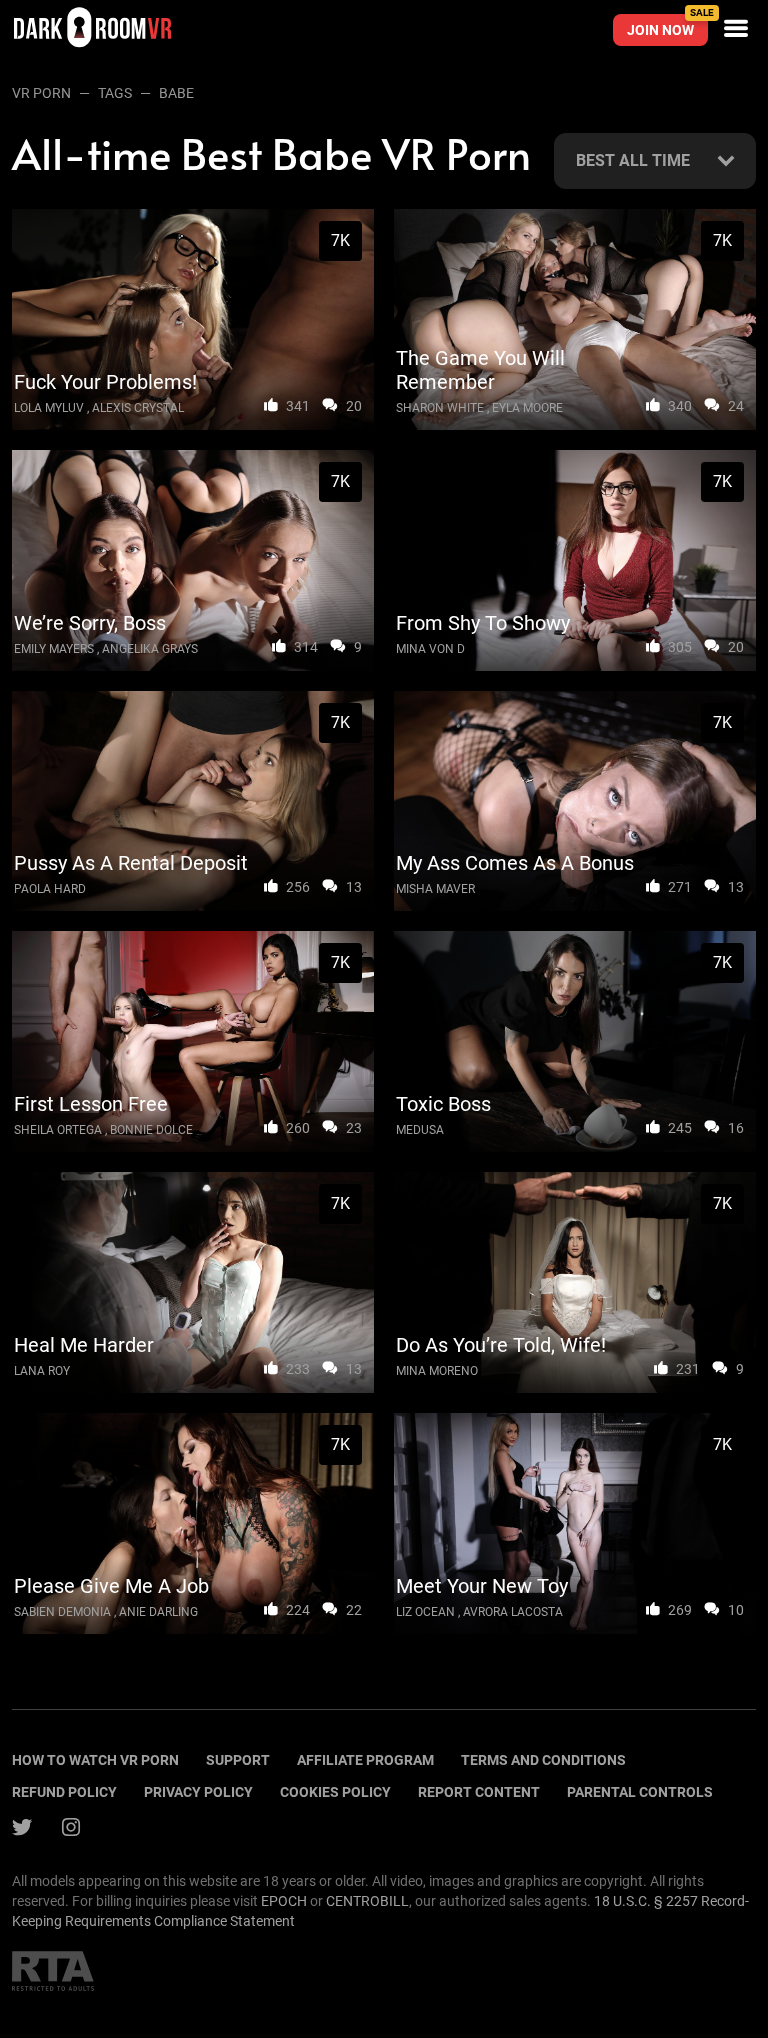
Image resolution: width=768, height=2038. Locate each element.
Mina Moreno (437, 1371)
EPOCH (284, 1901)
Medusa (420, 1130)
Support (238, 1760)
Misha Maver (435, 889)
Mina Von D (430, 649)
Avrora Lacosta (513, 1612)
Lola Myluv (49, 408)
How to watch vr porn (95, 1760)
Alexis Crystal (138, 408)
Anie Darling (158, 1612)
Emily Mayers (54, 649)
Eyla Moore (527, 408)
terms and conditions (543, 1760)
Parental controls (640, 1792)
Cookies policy (335, 1792)
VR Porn (41, 93)
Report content (479, 1792)
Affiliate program (365, 1760)
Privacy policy (198, 1792)
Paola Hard (50, 889)
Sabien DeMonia (62, 1612)
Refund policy (64, 1792)
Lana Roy (42, 1371)
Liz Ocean (425, 1612)
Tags (115, 93)
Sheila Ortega (58, 1130)
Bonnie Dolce (151, 1130)
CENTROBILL (367, 1901)
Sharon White (440, 408)
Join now (667, 26)
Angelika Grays (150, 649)
